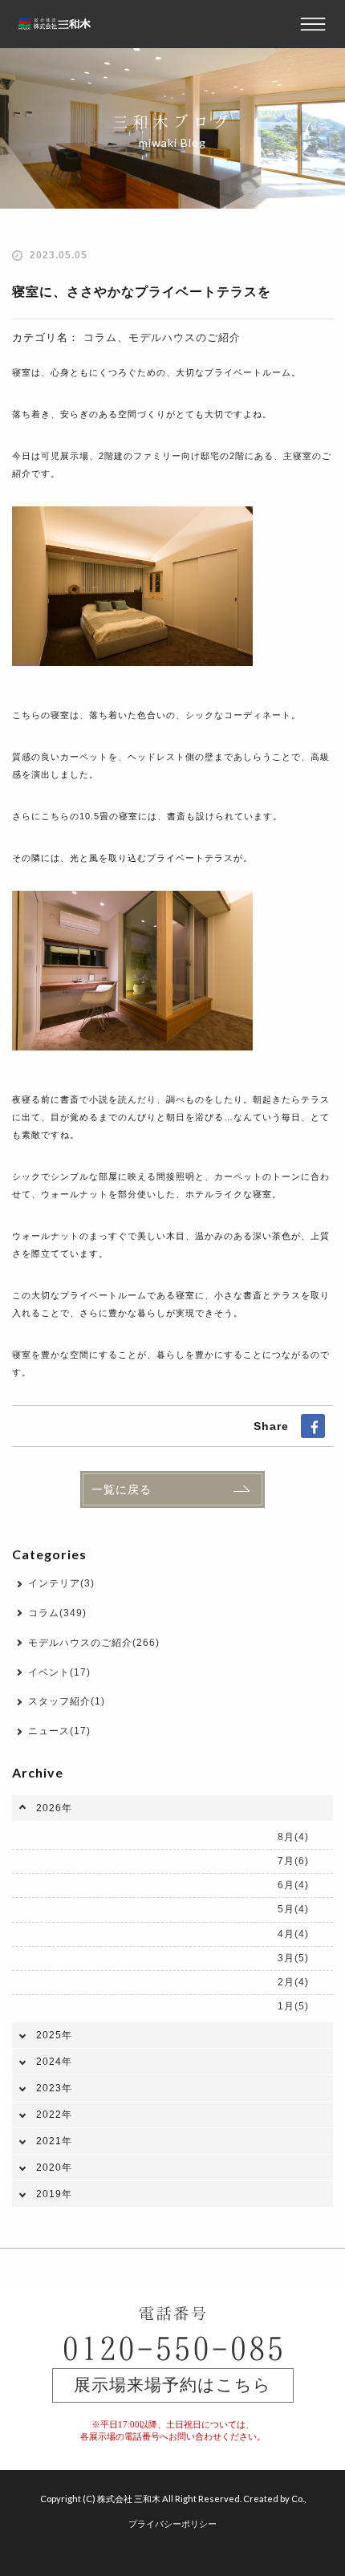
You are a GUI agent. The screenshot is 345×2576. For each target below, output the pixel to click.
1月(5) (293, 2006)
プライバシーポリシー (172, 2523)
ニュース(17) (59, 1731)
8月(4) (293, 1837)
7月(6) (293, 1861)
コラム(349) (57, 1613)
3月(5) (293, 1958)
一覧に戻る (122, 1489)
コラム (100, 337)
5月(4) (293, 1909)
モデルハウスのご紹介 (185, 337)
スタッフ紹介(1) (67, 1701)
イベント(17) (59, 1672)
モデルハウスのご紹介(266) (94, 1643)
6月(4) (293, 1885)
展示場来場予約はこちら (172, 2385)
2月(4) (293, 1982)
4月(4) (293, 1934)
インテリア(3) (61, 1583)
